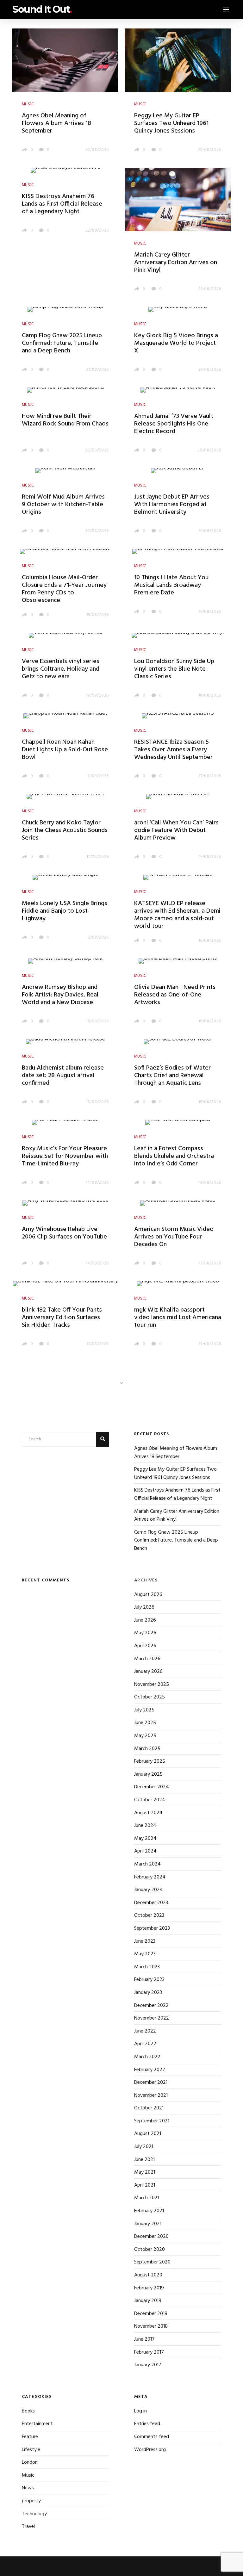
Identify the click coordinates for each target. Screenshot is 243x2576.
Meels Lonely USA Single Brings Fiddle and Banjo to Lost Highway (65, 911)
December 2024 (152, 1787)
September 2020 (152, 2262)
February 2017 (149, 2352)
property (31, 2501)
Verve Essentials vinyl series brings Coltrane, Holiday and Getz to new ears (61, 669)
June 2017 (144, 2339)
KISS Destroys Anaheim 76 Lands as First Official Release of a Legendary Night (62, 204)
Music (28, 2475)
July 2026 (144, 1607)
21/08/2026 (210, 289)
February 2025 (150, 1761)
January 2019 (148, 2301)
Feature (30, 2437)
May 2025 (145, 1736)
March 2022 (147, 2057)
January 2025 (148, 1774)
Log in (140, 2411)
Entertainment (37, 2424)
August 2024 (148, 1813)
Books (28, 2411)
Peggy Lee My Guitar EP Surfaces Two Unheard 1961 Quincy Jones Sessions (171, 123)
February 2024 (150, 1877)
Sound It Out (42, 9)
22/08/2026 (97, 150)
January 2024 (149, 1890)
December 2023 (151, 1903)
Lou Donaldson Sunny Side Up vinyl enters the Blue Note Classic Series (174, 669)
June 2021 (144, 2160)
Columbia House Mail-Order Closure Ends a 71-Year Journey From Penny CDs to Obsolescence (64, 589)
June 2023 (145, 1941)
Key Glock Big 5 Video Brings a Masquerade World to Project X (176, 343)
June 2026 (145, 1620)
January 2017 (148, 2365)
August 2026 (148, 1595)
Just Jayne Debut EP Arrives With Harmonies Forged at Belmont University (172, 505)
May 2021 (145, 2172)
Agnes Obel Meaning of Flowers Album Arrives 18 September (56, 123)
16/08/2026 (98, 937)
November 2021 (151, 2095)
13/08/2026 (210, 1263)
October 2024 (150, 1800)
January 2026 (148, 1672)
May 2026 (145, 1633)
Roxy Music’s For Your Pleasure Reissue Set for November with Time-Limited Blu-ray (65, 1156)
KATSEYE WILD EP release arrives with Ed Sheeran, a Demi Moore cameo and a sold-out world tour (177, 915)
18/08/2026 (98, 695)
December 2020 (151, 2237)
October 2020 (150, 2250)
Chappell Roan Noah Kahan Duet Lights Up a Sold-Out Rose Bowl (65, 750)
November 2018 (151, 2326)
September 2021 (152, 2121)
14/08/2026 (97, 1183)
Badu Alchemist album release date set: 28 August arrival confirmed (63, 1076)
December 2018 (151, 2314)
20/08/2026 (97, 450)
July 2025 (144, 1710)
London (30, 2462)
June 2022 (145, 2031)
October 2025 (150, 1697)
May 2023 (145, 1954)
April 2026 (145, 1646)
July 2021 (144, 2147)
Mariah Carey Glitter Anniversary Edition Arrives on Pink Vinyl (176, 263)
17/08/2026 (210, 776)
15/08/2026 (210, 1021)
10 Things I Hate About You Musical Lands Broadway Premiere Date (171, 585)
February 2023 (149, 1980)
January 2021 (148, 2224)
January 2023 (148, 1993)
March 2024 (147, 1864)
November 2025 (152, 1685)
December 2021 (151, 2083)
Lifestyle (31, 2450)
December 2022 (151, 2006)
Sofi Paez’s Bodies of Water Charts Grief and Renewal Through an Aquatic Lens (172, 1076)
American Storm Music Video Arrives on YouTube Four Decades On (174, 1237)
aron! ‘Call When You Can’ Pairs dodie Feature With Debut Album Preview (176, 830)
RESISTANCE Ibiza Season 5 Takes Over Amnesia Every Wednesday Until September (173, 750)
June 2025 (145, 1723)
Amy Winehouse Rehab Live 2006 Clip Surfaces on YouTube (64, 1233)
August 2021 (148, 2134)
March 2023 (147, 1967)
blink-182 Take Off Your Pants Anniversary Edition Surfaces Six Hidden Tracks (62, 1318)
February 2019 (149, 2288)
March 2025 (147, 1749)
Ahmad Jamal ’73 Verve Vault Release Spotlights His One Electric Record (174, 424)
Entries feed (147, 2424)
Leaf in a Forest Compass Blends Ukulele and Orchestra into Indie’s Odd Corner (174, 1156)
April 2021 (145, 2185)
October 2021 (149, 2108)
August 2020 (148, 2275)
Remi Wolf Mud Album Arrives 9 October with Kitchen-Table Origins (63, 505)
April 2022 (145, 2044)
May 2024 (145, 1839)
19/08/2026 (210, 531)
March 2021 (147, 2198)
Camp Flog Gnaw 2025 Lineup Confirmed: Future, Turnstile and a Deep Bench (62, 343)
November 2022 (152, 2018)
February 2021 (149, 2211)
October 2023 (149, 1915)
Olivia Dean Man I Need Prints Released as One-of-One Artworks (175, 995)
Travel (28, 2527)
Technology (34, 2514)
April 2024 (145, 1851)
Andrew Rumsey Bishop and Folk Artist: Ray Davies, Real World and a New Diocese (60, 995)
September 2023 (152, 1928)
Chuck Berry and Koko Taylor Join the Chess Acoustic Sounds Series (65, 830)
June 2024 (145, 1826)
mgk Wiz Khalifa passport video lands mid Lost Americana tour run (178, 1318)
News (28, 2488)
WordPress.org (150, 2450)
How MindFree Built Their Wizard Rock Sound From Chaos (65, 420)
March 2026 (147, 1659)
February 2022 (150, 2070)
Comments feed (152, 2437)
